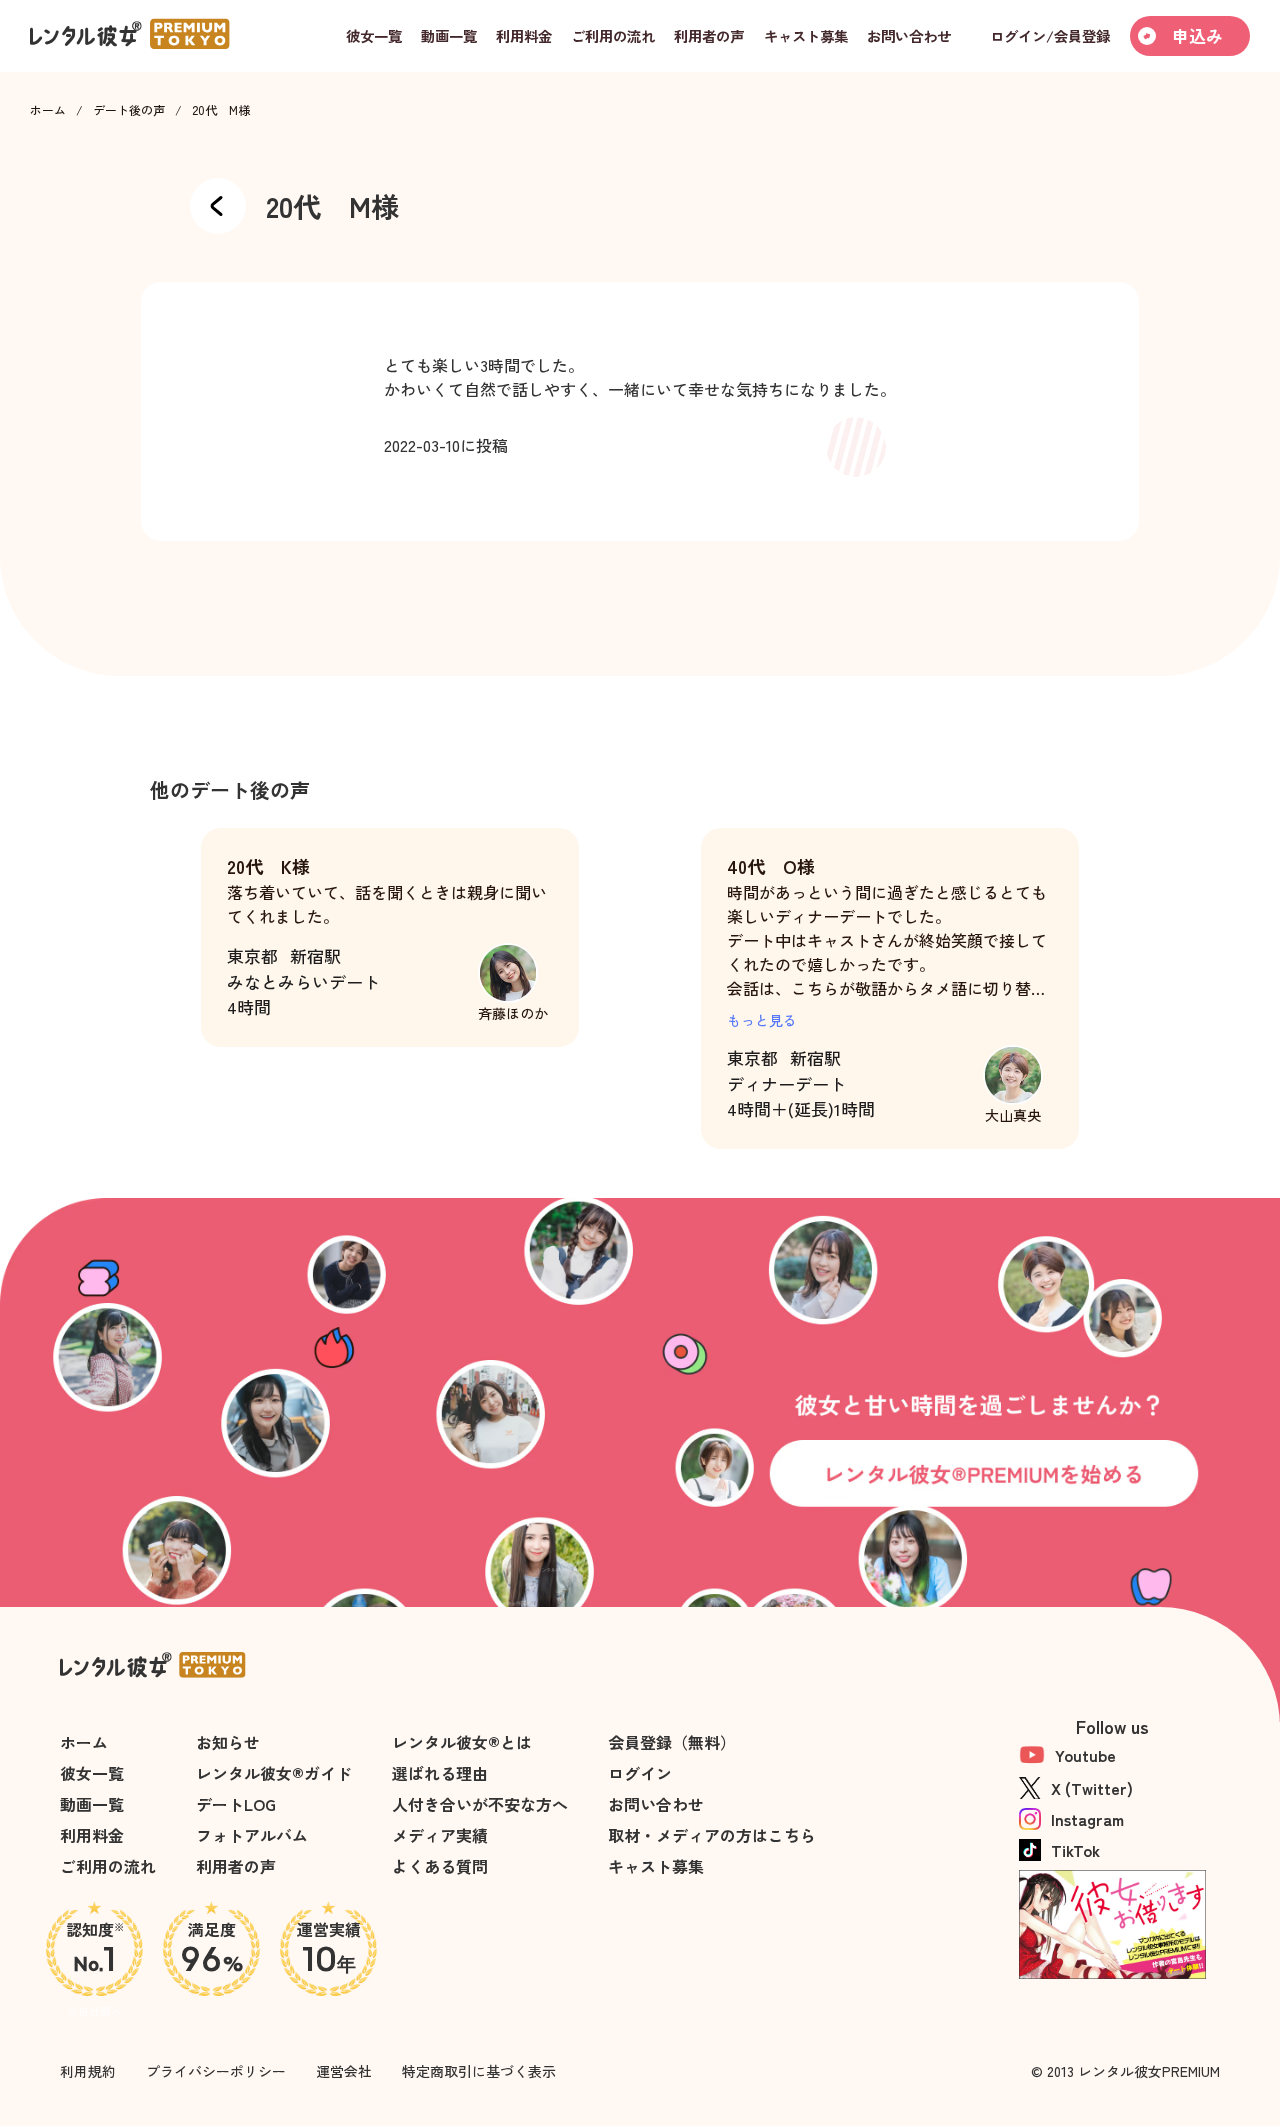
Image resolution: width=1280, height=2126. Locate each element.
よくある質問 (440, 1866)
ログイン (640, 1773)
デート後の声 (129, 110)
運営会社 (344, 2071)
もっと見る (762, 1020)
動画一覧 (92, 1804)
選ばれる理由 (440, 1773)
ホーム (48, 110)
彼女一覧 (92, 1773)
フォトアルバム (252, 1835)
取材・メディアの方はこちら (712, 1835)
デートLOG (236, 1804)
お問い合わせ (656, 1804)
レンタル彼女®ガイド (274, 1773)
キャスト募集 (656, 1866)
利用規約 (88, 2071)
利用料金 (92, 1835)
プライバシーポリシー (216, 2071)
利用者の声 (236, 1866)
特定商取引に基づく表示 (479, 2071)
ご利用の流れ (108, 1866)
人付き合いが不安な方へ (480, 1804)
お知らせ (228, 1742)
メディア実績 (440, 1835)
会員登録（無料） (672, 1742)
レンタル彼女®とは (462, 1742)
